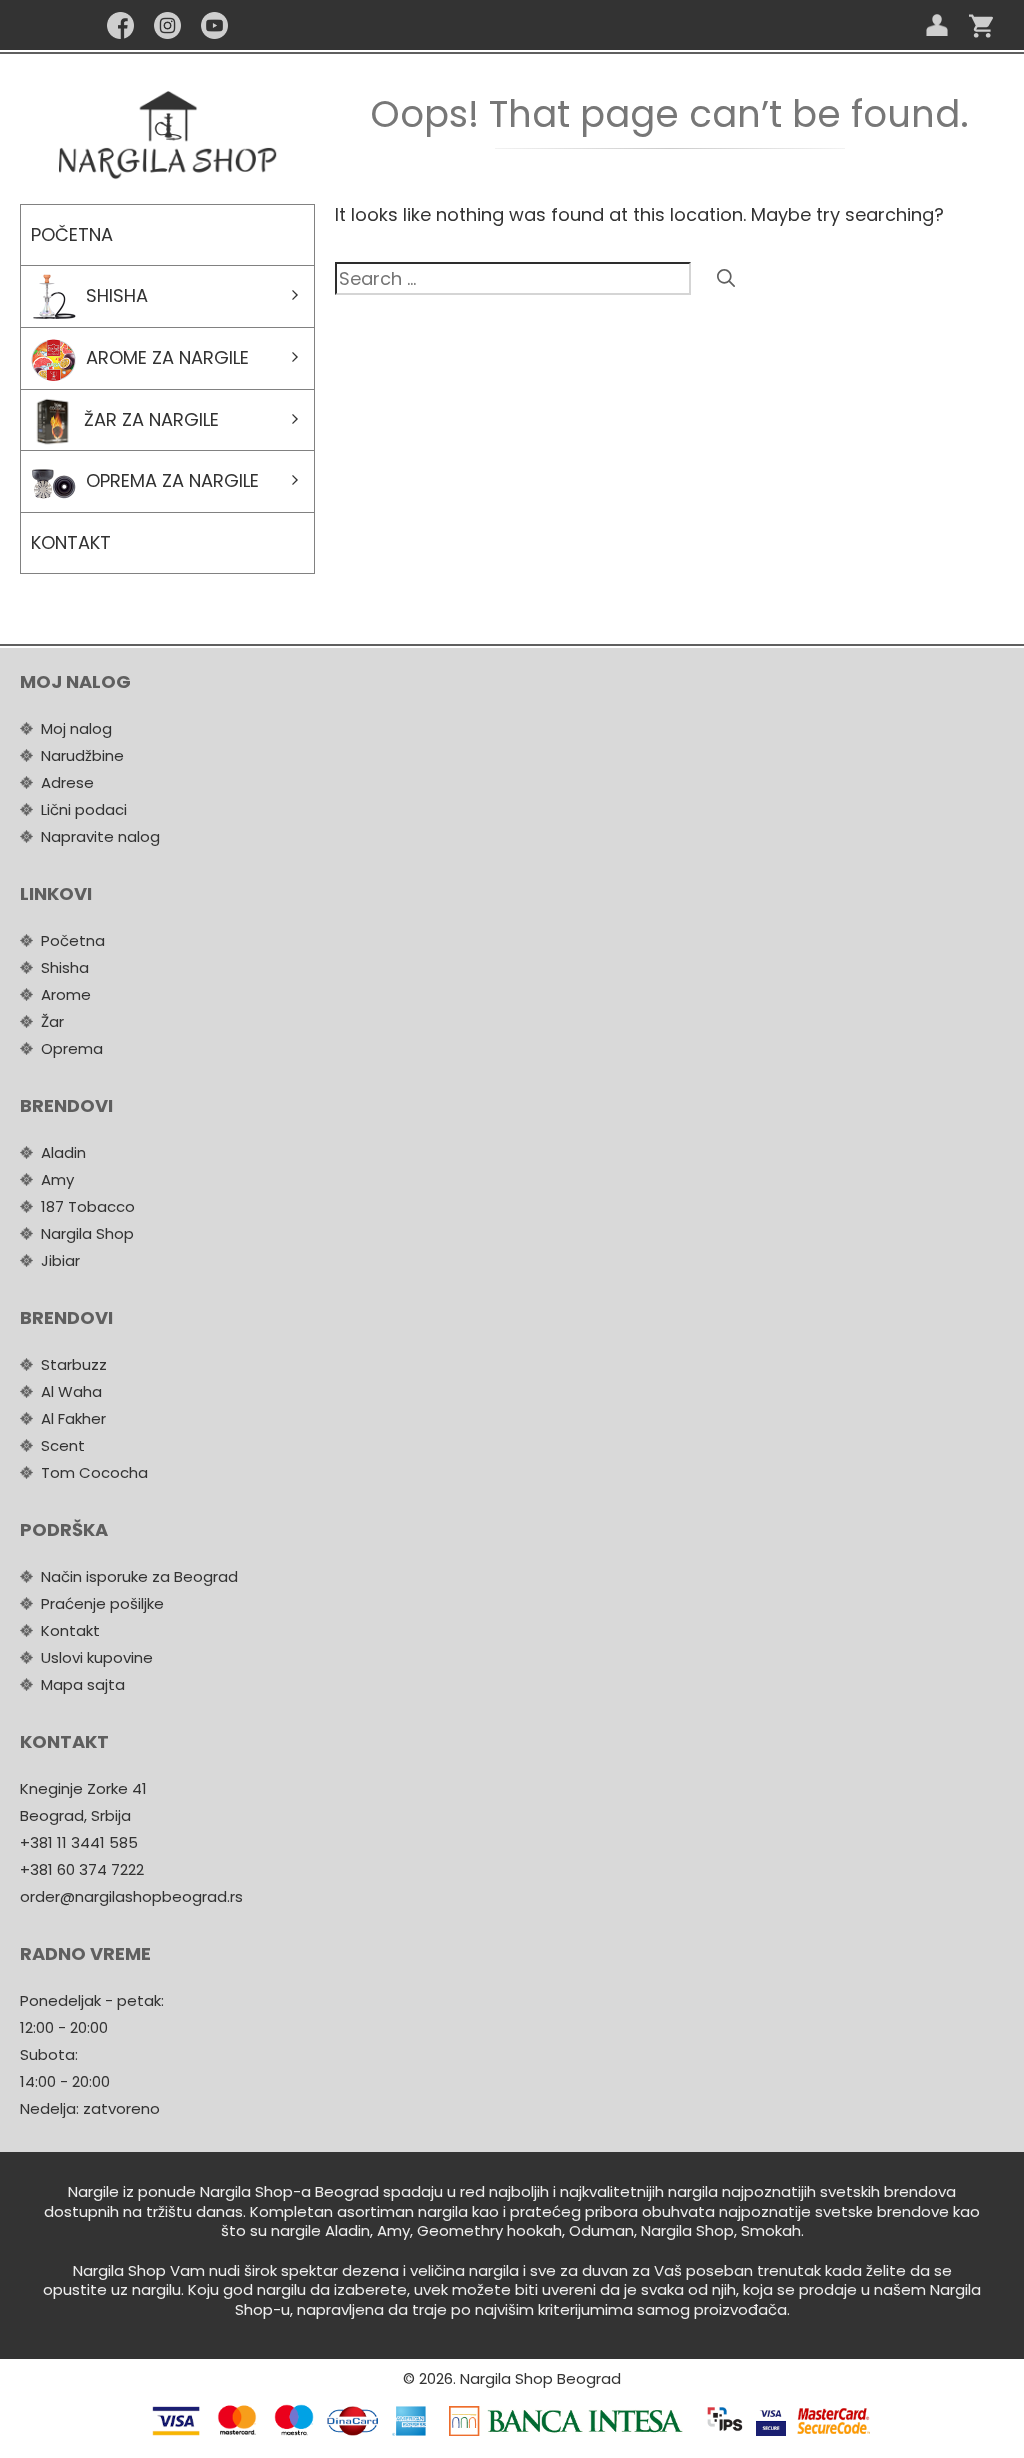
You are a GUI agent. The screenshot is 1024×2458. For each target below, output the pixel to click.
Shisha (117, 295)
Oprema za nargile (172, 480)
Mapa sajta (83, 1684)
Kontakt (71, 542)
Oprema (72, 1048)
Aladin (63, 1152)
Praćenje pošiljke (102, 1603)
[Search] (726, 278)
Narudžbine (82, 755)
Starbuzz (74, 1364)
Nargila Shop (87, 1233)
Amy (57, 1179)
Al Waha (71, 1391)
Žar (52, 1021)
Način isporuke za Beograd (139, 1576)
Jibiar (60, 1260)
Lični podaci (84, 809)
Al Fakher (73, 1418)
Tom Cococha (94, 1472)
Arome (66, 994)
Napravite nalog (100, 836)
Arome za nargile (167, 357)
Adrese (67, 782)
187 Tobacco (88, 1206)
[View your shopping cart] (981, 25)
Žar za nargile (151, 419)
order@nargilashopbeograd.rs (131, 1896)
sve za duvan (579, 2270)
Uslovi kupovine (97, 1657)
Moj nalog (76, 728)
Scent (63, 1445)
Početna (72, 234)
